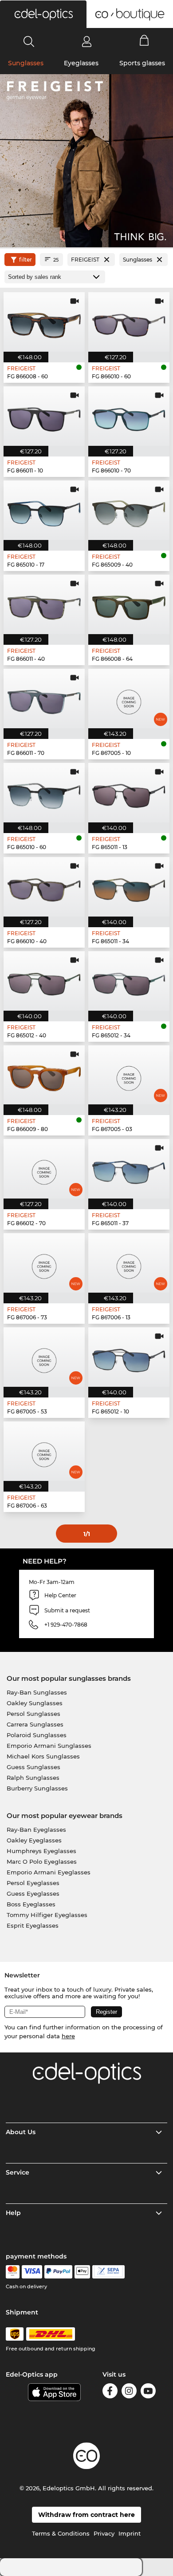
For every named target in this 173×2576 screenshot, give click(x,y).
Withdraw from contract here (86, 2515)
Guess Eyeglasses (33, 1893)
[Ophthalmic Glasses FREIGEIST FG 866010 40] (44, 887)
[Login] (87, 41)
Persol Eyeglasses (33, 1883)
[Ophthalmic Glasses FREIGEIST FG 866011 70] (44, 699)
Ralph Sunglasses (33, 1778)
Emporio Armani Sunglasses (49, 1746)
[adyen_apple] (83, 2272)
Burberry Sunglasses (37, 1788)
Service (18, 2172)
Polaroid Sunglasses (37, 1735)
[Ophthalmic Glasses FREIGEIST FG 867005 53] (44, 1357)
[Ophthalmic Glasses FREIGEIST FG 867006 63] (44, 1451)
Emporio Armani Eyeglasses (49, 1872)
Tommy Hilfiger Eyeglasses (47, 1915)
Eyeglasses (81, 63)
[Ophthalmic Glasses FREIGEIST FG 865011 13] (129, 793)
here (68, 2036)
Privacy (104, 2533)
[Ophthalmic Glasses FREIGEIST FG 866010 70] (129, 416)
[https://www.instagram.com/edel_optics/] (129, 2392)
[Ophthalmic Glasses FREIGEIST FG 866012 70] (44, 1169)
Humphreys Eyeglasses (41, 1851)
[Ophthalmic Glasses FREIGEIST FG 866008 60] (44, 322)
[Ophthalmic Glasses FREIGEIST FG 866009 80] (44, 1075)
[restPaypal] (58, 2272)
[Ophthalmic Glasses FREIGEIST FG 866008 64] (129, 604)
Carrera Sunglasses (35, 1724)
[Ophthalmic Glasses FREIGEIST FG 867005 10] (129, 699)
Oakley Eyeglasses (34, 1840)
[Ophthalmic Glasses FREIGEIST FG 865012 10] (129, 1357)
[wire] (108, 2272)
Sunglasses (26, 63)
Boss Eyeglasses (31, 1904)
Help (13, 2213)
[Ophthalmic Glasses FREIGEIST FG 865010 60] (44, 793)
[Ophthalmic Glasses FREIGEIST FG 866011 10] (44, 416)
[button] (43, 14)
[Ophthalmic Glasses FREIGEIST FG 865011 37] (129, 1169)
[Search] (29, 41)
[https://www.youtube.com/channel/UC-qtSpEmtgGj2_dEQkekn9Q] (148, 2392)
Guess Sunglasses (33, 1767)
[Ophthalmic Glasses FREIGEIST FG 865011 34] (129, 887)
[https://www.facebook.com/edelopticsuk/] (110, 2392)
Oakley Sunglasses (35, 1703)
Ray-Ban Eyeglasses (36, 1830)
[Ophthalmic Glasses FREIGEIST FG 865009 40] (129, 510)
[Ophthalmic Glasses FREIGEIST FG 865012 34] (129, 981)
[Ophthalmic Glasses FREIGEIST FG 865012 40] (44, 981)
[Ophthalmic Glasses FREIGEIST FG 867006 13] (129, 1263)
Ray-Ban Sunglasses (37, 1692)
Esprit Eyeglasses (33, 1925)
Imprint (130, 2533)
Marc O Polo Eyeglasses (42, 1862)
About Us (21, 2132)
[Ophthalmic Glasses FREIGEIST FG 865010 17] (44, 510)
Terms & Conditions (61, 2533)
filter (26, 260)
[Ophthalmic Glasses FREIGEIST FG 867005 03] (129, 1075)
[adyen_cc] (12, 2272)
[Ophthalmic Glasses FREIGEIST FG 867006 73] (44, 1263)
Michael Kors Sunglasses (43, 1756)
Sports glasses (142, 63)
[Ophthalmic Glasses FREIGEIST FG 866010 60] (129, 322)
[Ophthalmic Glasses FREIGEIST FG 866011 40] (44, 604)
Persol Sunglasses (33, 1714)
